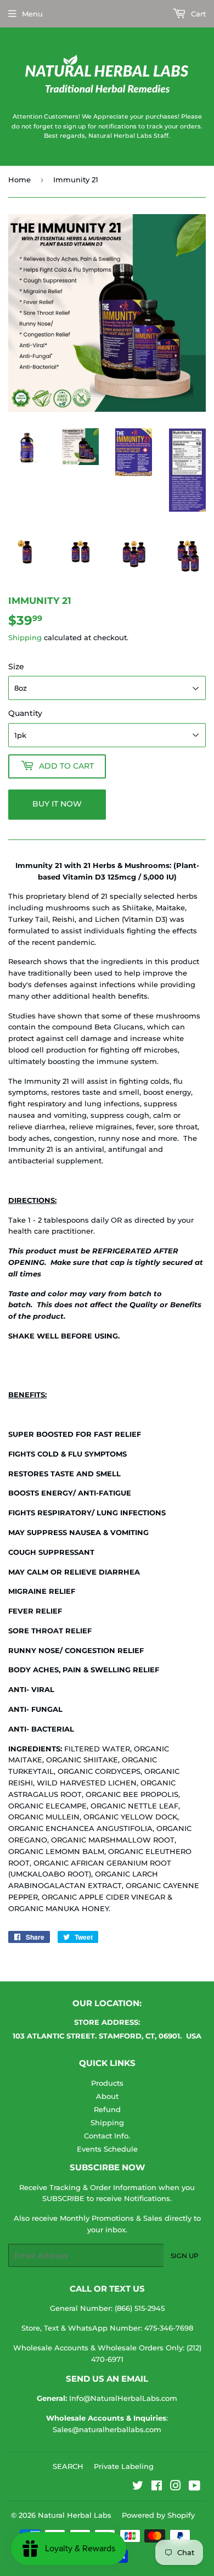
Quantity (25, 713)
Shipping (25, 637)
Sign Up (185, 2256)
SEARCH (68, 2466)
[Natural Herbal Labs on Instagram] (176, 2487)
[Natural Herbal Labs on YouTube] (195, 2487)
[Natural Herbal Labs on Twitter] (138, 2487)
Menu (32, 14)
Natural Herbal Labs (75, 2515)
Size (16, 667)
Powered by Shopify (158, 2515)
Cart (197, 14)
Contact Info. (107, 2136)
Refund (107, 2109)
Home (19, 180)
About (107, 2096)
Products (107, 2083)
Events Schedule (107, 2149)
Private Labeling (124, 2466)
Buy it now (57, 804)
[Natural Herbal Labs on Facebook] (157, 2487)
